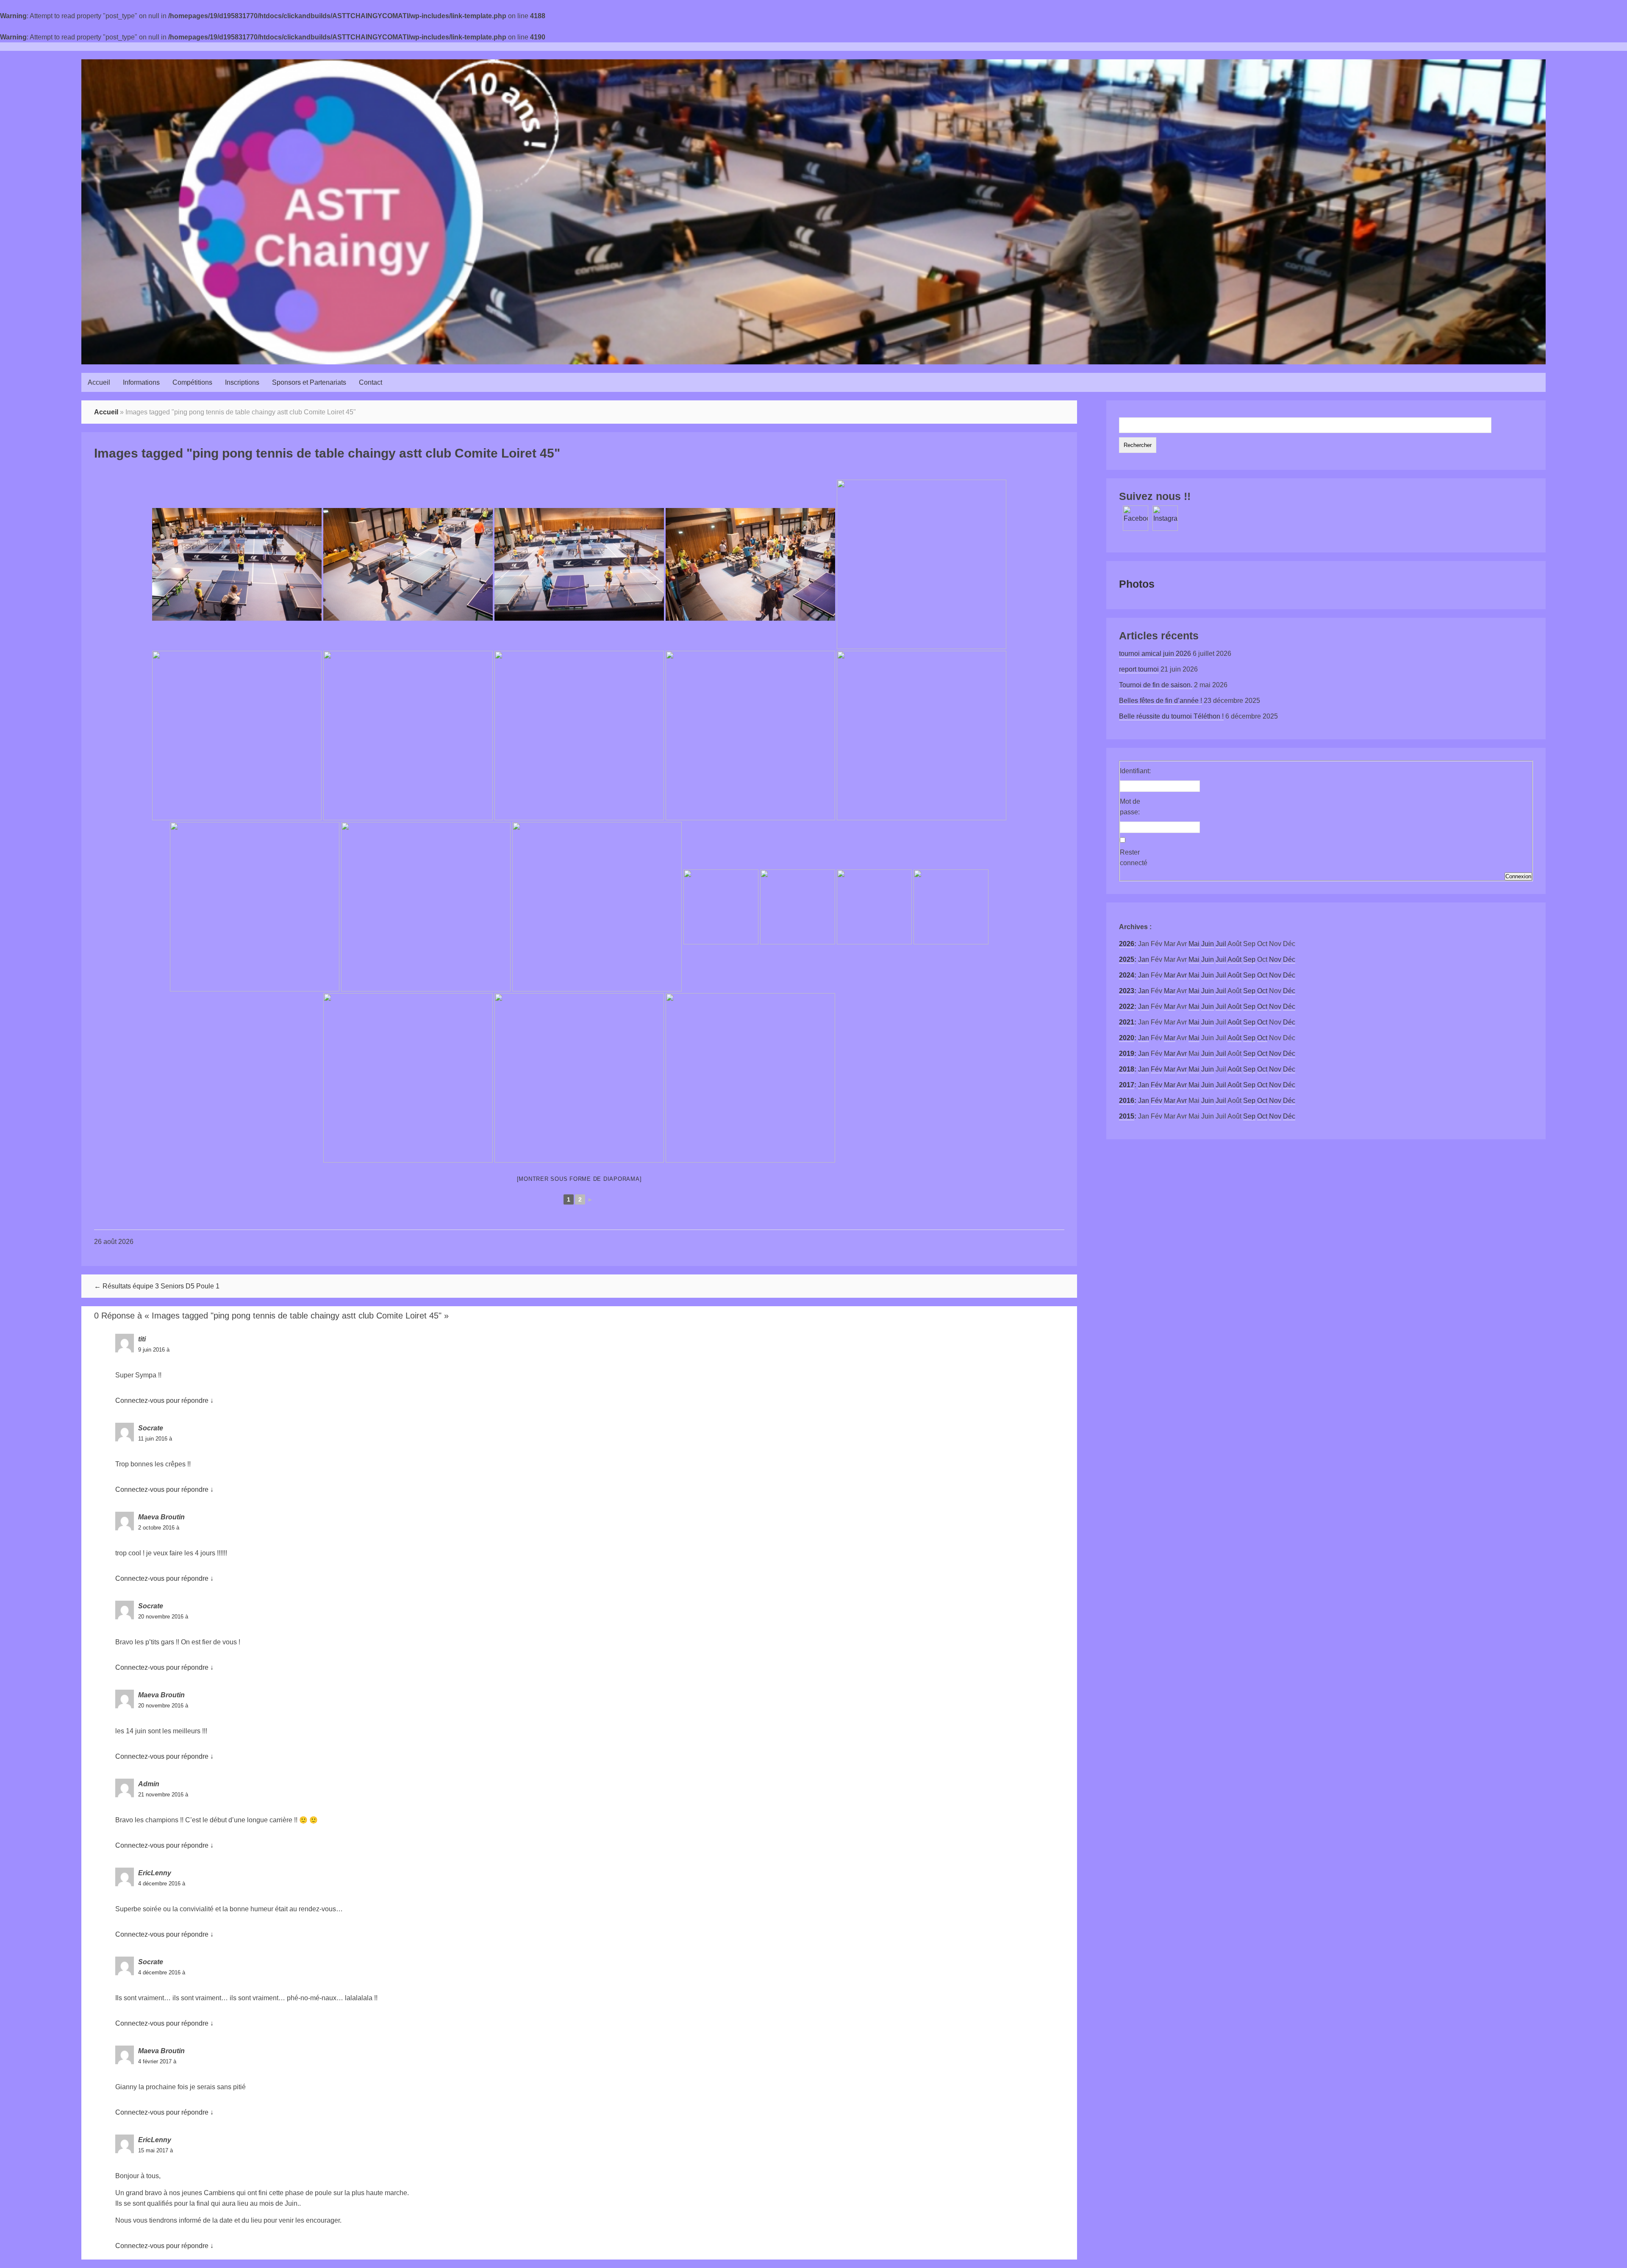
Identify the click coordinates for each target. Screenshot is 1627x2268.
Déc (1289, 959)
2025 (1127, 959)
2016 (1127, 1101)
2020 (1127, 1038)
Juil (1221, 944)
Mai (1194, 944)
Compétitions (192, 382)
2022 (1127, 1006)
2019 (1127, 1053)
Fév (1156, 1069)
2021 (1127, 1022)
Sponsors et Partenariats (309, 382)
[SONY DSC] (237, 564)
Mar (1170, 975)
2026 (1127, 944)
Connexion (1518, 876)
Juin (1208, 944)
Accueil (99, 382)
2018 (1127, 1069)
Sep (1249, 959)
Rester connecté (1134, 858)
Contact (371, 382)
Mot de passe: (1130, 807)
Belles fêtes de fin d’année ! (1161, 701)
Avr (1182, 975)
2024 (1127, 975)
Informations (141, 382)
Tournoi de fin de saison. (1156, 685)
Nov (1275, 959)
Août (1234, 959)
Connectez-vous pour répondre (162, 1400)
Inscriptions (242, 382)
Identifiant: (1135, 771)
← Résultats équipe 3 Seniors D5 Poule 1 (157, 1286)
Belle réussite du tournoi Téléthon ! (1171, 716)
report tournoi (1139, 669)
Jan (1144, 959)
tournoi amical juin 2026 (1155, 654)
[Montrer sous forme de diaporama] (579, 1179)
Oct (1262, 975)
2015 (1127, 1116)
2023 (1127, 991)
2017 (1127, 1085)
